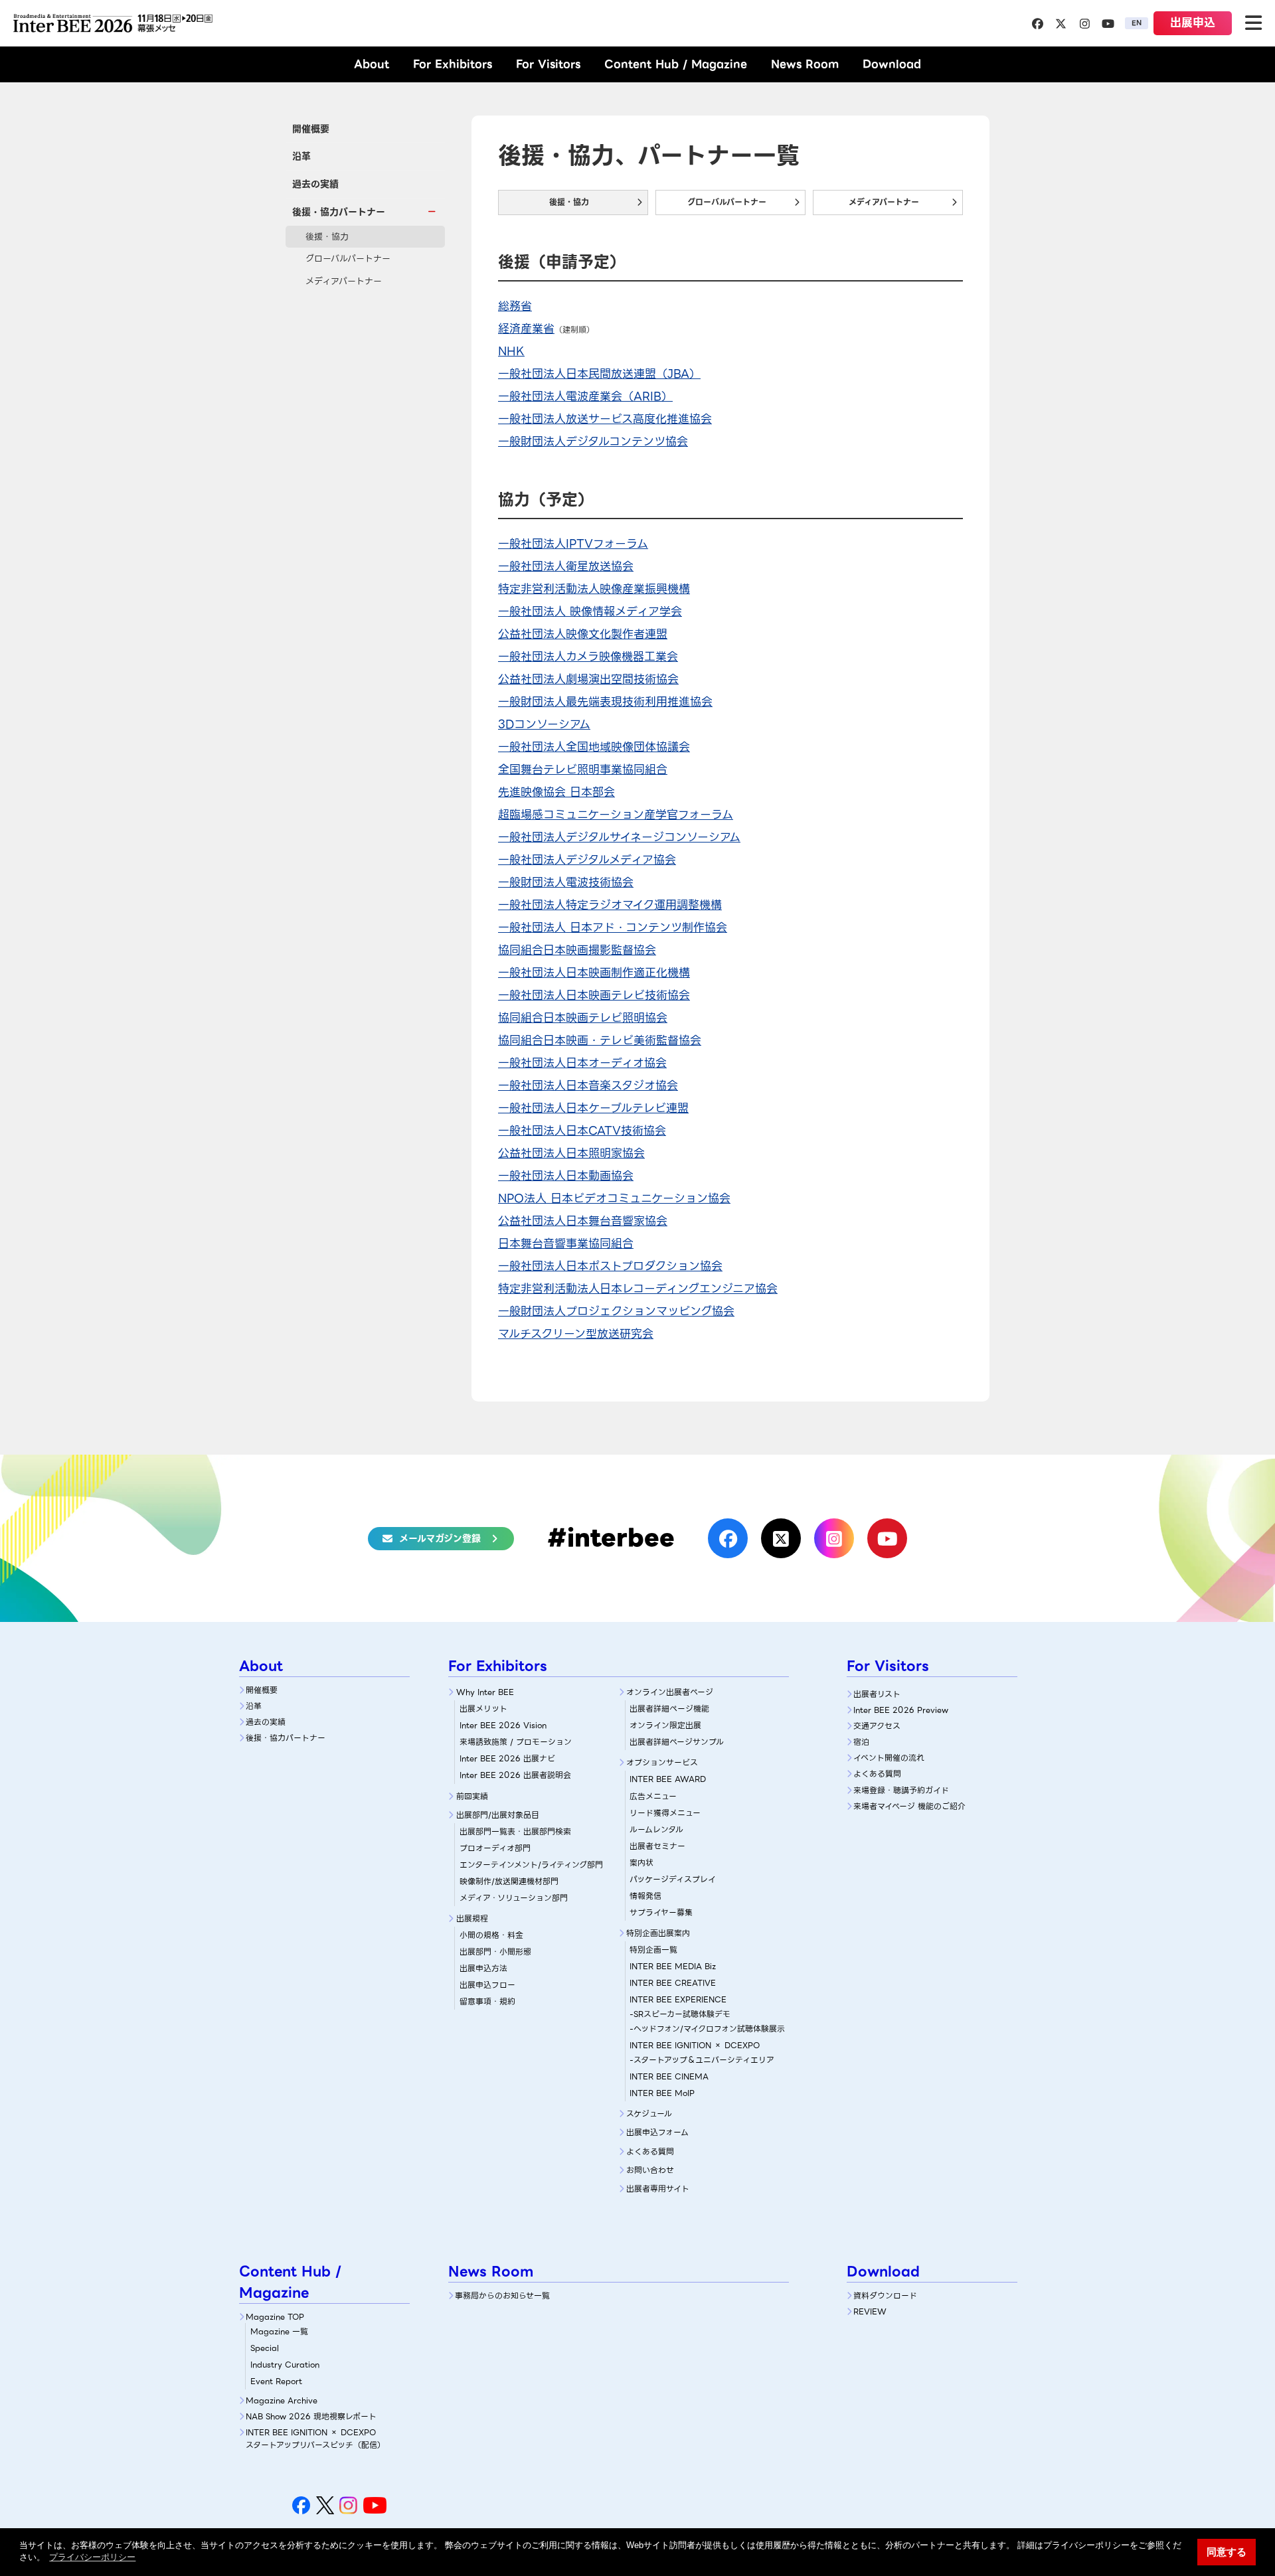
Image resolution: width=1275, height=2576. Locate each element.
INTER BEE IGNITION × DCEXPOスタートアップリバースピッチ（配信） (315, 2439)
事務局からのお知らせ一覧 (502, 2295)
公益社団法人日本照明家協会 (571, 1153)
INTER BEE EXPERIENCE (678, 1999)
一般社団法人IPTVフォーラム (573, 544)
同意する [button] (1227, 2552)
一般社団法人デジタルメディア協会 (587, 860)
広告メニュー (653, 1796)
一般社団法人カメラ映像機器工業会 (588, 657)
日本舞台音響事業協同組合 (566, 1244)
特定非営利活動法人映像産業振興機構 (594, 589)
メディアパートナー (344, 281)
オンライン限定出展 (665, 1725)
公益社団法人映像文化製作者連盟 (583, 634)
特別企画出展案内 (658, 1933)
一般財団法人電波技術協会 (566, 882)
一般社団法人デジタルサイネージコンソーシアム (619, 837)
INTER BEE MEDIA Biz (673, 1966)
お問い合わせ (650, 2170)
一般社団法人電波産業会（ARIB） (585, 396)
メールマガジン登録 (440, 1538)
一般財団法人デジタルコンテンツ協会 (593, 442)
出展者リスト (877, 1694)
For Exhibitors (453, 64)
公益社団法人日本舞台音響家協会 (583, 1221)
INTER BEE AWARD (668, 1779)
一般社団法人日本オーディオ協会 (582, 1063)
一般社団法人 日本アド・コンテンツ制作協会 (613, 927)
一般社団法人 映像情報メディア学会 (590, 611)
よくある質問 (650, 2151)
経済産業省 (526, 329)
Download (892, 64)
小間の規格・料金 (491, 1935)
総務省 (515, 306)
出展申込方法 (483, 1968)
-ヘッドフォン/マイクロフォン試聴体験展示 (707, 2029)
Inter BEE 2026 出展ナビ (507, 1758)
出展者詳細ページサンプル (677, 1742)
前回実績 (472, 1796)
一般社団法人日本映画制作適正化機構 (594, 973)
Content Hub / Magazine (676, 64)
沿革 (301, 156)
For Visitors (548, 64)
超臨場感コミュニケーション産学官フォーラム (616, 815)
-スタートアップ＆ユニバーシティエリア (702, 2060)
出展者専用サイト (658, 2189)
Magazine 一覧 (279, 2331)
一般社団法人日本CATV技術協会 (582, 1131)
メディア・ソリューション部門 (514, 1898)
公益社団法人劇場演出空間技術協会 (588, 679)
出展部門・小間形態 (495, 1952)
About (372, 64)
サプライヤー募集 (661, 1912)
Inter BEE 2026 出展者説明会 (515, 1775)
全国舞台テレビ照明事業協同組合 (583, 769)
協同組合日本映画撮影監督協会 (577, 950)
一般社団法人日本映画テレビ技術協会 (594, 995)
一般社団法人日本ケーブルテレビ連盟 (593, 1108)
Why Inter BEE (485, 1692)
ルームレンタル (656, 1829)
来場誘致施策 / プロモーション (516, 1742)
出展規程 (472, 1918)
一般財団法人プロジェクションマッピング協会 (616, 1311)
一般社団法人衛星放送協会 (566, 566)
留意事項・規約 (487, 2001)
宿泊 (861, 1742)
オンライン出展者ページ (670, 1692)
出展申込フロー (487, 1985)
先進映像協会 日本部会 (556, 792)
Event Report (276, 2381)
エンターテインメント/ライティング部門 (531, 1865)
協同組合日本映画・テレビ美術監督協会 (600, 1040)
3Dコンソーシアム (544, 724)
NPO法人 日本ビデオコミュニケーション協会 (614, 1198)
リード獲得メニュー (665, 1813)
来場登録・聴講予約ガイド (901, 1790)
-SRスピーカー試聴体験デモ (680, 2014)
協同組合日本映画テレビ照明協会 (583, 1018)
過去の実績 (315, 184)
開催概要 (311, 129)
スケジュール (649, 2114)
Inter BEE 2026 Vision (503, 1725)
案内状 (641, 1863)
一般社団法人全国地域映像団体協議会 (594, 747)
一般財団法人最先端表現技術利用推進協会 (605, 702)
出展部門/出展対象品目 (498, 1815)
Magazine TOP (275, 2317)
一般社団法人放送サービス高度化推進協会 (605, 419)
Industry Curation (285, 2365)
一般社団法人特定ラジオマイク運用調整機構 (610, 905)
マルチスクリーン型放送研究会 (576, 1334)
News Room (805, 64)
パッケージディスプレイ (673, 1879)
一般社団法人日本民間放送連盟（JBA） (599, 374)
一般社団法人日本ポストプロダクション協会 (610, 1266)
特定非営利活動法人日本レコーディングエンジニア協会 (638, 1289)
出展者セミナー (657, 1846)
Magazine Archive (282, 2400)
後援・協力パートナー (286, 1738)
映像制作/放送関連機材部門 (509, 1881)
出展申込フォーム (657, 2132)
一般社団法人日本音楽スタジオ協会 (588, 1086)
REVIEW (870, 2311)
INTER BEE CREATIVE (673, 1983)
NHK (511, 351)
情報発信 (645, 1896)
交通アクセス (877, 1726)
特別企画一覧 (653, 1950)
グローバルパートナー (348, 259)
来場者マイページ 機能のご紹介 (909, 1806)
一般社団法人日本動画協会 (566, 1176)
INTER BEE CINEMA (669, 2076)
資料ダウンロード (885, 2295)
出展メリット (483, 1709)
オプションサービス (662, 1762)
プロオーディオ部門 (495, 1848)
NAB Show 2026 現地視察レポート (311, 2416)
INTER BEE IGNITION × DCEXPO (695, 2045)
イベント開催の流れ (889, 1758)
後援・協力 (327, 237)
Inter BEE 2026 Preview (901, 1710)
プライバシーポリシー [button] (92, 2557)
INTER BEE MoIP (662, 2093)
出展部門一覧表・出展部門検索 (515, 1831)
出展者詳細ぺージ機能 (669, 1709)
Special (265, 2348)
